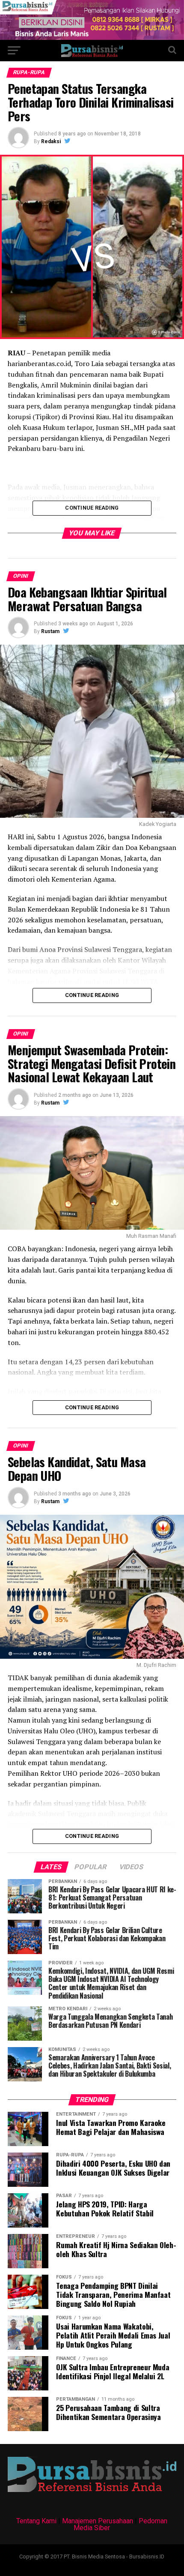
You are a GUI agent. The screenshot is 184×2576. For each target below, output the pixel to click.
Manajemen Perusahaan (98, 2521)
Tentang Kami (36, 2521)
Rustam (50, 631)
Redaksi (51, 141)
